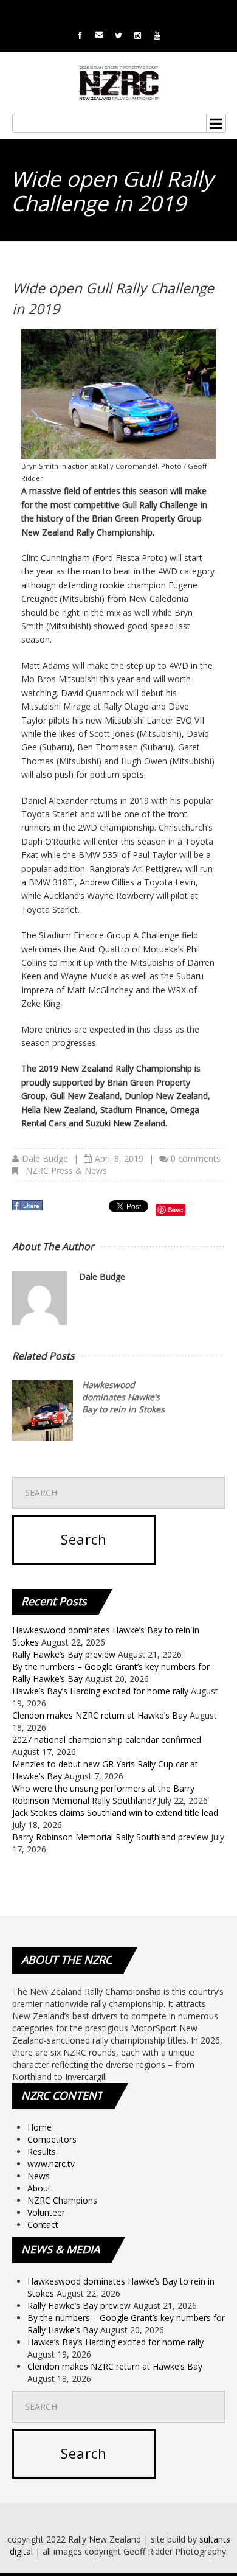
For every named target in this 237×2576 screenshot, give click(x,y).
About (39, 2188)
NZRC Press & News (66, 1171)
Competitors (52, 2139)
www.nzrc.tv (51, 2164)
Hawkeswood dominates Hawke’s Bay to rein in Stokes (123, 1397)
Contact (43, 2225)
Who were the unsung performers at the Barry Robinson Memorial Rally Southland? (103, 1794)
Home (39, 2127)
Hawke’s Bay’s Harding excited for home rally (100, 1691)
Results (42, 2152)
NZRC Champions (62, 2200)
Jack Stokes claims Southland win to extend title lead (115, 1813)
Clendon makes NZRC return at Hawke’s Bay (100, 1715)
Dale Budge (45, 1158)
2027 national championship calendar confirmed (107, 1740)
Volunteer (46, 2212)
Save (175, 1209)
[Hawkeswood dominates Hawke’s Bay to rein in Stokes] (43, 1411)
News (39, 2176)
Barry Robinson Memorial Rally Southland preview (110, 1837)
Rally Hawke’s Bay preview (64, 1654)
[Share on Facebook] (29, 1209)
